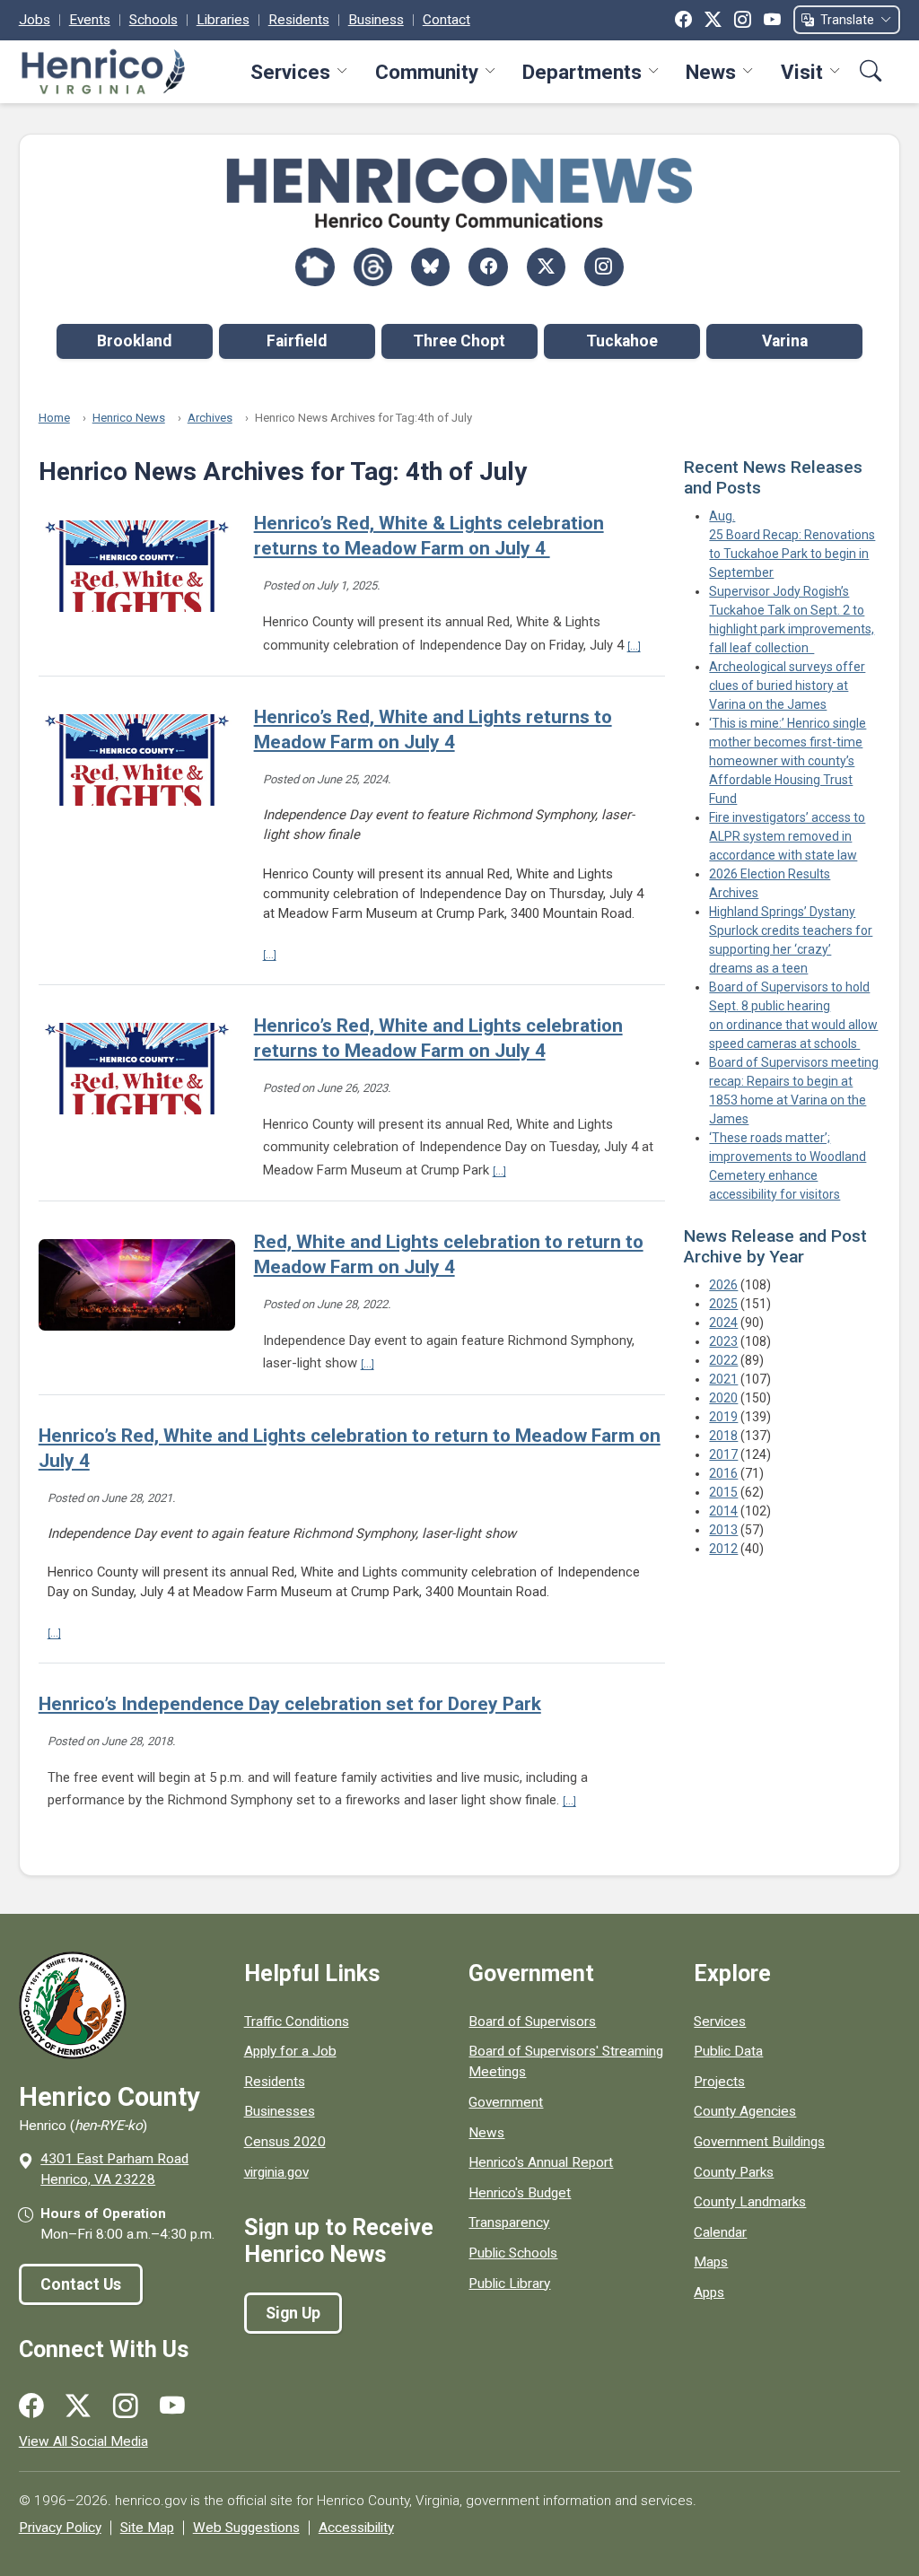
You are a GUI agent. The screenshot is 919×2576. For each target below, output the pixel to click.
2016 (723, 1473)
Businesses (280, 2111)
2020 (723, 1398)
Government (506, 2102)
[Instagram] (743, 20)
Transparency (509, 2222)
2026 (723, 1285)
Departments (582, 72)
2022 (723, 1360)
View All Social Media (83, 2441)
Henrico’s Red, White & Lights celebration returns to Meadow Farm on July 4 (429, 536)
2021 (723, 1379)
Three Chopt (459, 341)
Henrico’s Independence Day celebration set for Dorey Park (290, 1704)
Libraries (223, 20)
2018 (723, 1436)
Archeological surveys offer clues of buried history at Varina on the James (787, 685)
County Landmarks (750, 2202)
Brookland (134, 341)
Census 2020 (285, 2142)
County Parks (734, 2172)
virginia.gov (276, 2172)
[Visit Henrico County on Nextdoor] (315, 267)
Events (90, 20)
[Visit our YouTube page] (172, 2406)
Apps (709, 2292)
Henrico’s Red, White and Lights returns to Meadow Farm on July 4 (433, 729)
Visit (802, 72)
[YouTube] (772, 20)
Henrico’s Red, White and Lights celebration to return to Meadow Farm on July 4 (350, 1448)
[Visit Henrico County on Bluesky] (430, 267)
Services (290, 72)
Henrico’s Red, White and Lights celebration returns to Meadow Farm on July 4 (438, 1038)
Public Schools (513, 2253)
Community (427, 72)
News (711, 72)
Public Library (509, 2283)
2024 (723, 1323)
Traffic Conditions (297, 2022)
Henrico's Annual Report (541, 2162)
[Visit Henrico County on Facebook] (488, 267)
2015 (723, 1492)
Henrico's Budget (520, 2193)
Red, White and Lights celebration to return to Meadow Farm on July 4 (449, 1254)
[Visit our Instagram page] (126, 2406)
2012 (723, 1549)
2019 (723, 1417)
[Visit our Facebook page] (31, 2406)
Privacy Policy (60, 2528)
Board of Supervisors (532, 2022)
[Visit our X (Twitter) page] (78, 2406)
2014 (723, 1511)
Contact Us (81, 2284)
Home (54, 418)
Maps (711, 2262)
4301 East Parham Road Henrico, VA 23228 (114, 2169)
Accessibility (356, 2528)
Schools (153, 20)
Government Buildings (759, 2142)
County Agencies (745, 2111)
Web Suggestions (246, 2528)
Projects (719, 2082)
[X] (713, 20)
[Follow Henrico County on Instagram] (604, 267)
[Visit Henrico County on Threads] (373, 267)
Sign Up (293, 2313)
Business (376, 20)
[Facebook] (683, 20)
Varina (785, 341)
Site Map (147, 2528)
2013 (723, 1530)
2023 (723, 1341)
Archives (210, 418)
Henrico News (129, 418)
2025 (723, 1304)
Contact (446, 20)
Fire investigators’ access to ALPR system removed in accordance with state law (787, 836)
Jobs (35, 20)
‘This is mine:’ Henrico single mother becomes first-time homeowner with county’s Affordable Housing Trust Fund (788, 761)
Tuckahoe (622, 341)
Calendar (720, 2232)
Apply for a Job (290, 2051)
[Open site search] (871, 71)
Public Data (728, 2051)
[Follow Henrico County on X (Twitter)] (546, 267)
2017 (723, 1454)
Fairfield (297, 341)
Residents (299, 20)
